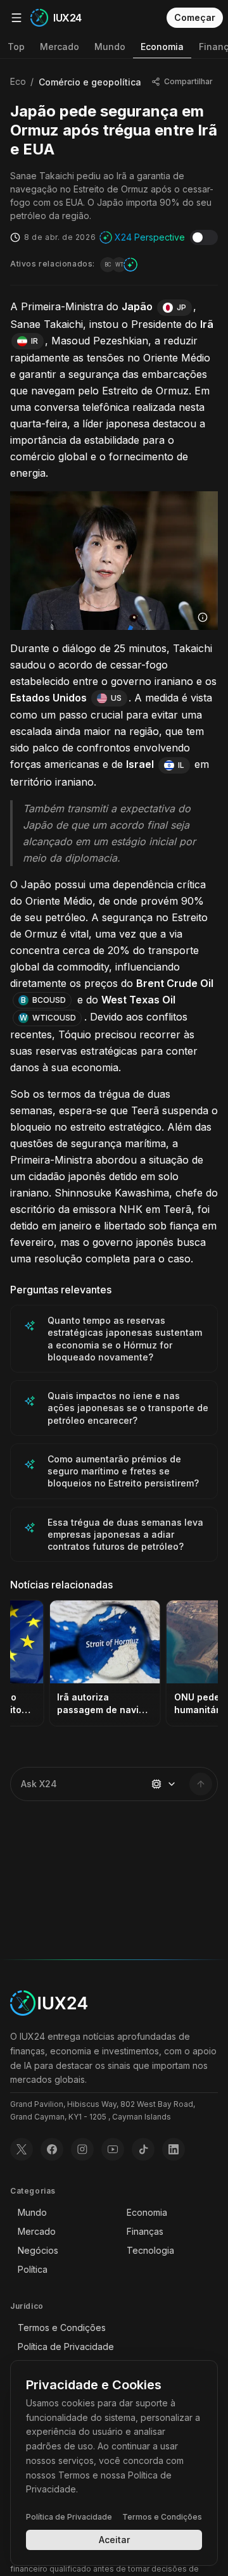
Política (33, 2269)
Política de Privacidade (66, 2347)
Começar (195, 17)
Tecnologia (150, 2250)
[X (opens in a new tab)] (22, 2149)
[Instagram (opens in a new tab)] (82, 2149)
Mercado (60, 47)
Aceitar (114, 2540)
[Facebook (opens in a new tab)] (52, 2149)
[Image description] (203, 617)
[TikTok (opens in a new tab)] (143, 2149)
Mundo (110, 47)
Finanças (145, 2231)
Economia (162, 47)
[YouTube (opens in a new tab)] (113, 2149)
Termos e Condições (62, 2328)
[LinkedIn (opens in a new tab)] (174, 2149)
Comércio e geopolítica (90, 82)
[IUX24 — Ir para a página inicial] (49, 2003)
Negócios (38, 2250)
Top (16, 47)
